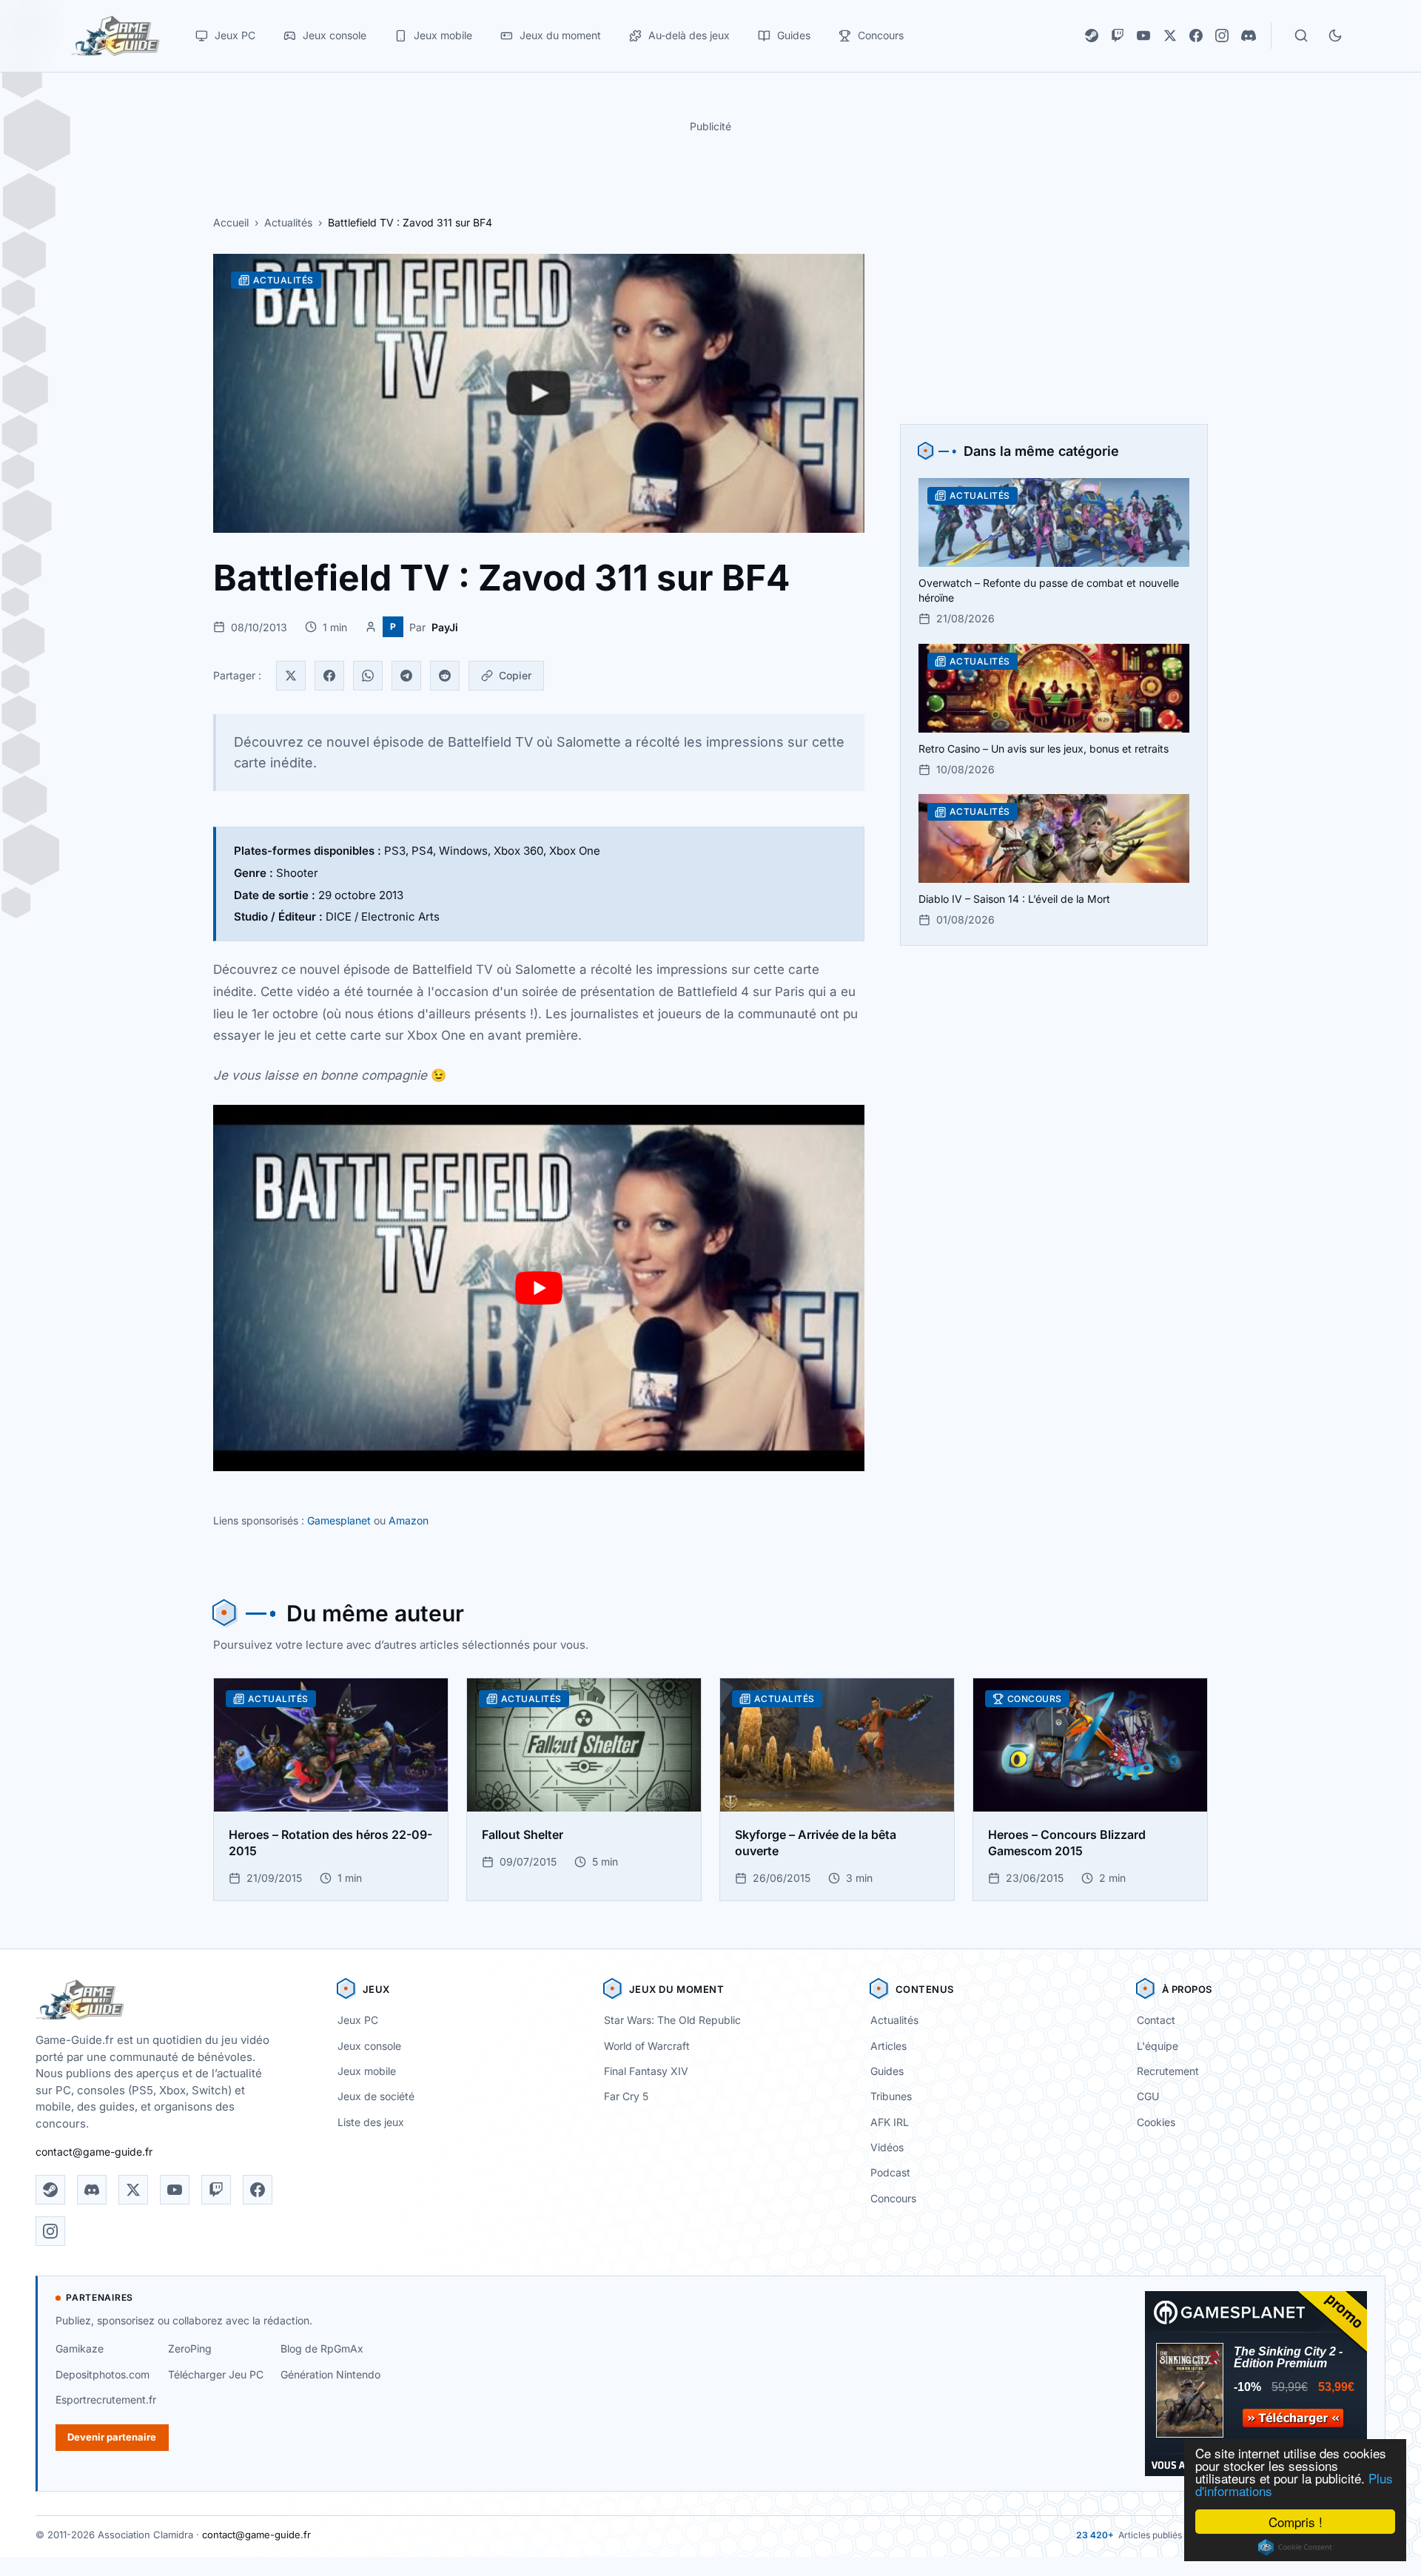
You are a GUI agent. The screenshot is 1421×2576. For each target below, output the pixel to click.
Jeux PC (358, 2020)
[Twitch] (1118, 36)
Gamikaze (80, 2348)
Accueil (231, 222)
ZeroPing (190, 2348)
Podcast (890, 2172)
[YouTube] (1143, 36)
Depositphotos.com (103, 2374)
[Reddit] (445, 676)
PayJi (445, 627)
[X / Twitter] (1170, 36)
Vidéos (887, 2147)
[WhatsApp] (368, 676)
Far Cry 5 (626, 2096)
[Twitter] (291, 676)
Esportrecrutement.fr (106, 2400)
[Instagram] (1222, 36)
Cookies (1156, 2122)
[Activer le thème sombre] (1335, 36)
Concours (893, 2198)
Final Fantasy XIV (646, 2071)
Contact (1156, 2020)
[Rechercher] (1301, 36)
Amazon (409, 1520)
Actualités (288, 222)
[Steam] (1092, 36)
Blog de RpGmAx (322, 2348)
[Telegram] (406, 676)
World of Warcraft (647, 2046)
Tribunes (891, 2096)
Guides (887, 2071)
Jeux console (369, 2046)
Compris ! (1296, 2522)
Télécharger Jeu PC (216, 2374)
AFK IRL (890, 2122)
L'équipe (1158, 2046)
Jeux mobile (367, 2071)
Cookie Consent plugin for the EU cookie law (1295, 2547)
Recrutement (1168, 2071)
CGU (1148, 2096)
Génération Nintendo (330, 2374)
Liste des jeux (371, 2122)
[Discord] (1249, 36)
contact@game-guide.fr (94, 2152)
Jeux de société (376, 2096)
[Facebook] (1196, 36)
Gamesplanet (339, 1520)
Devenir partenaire (112, 2437)
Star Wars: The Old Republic (672, 2020)
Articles (888, 2046)
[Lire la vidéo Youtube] (539, 1288)
